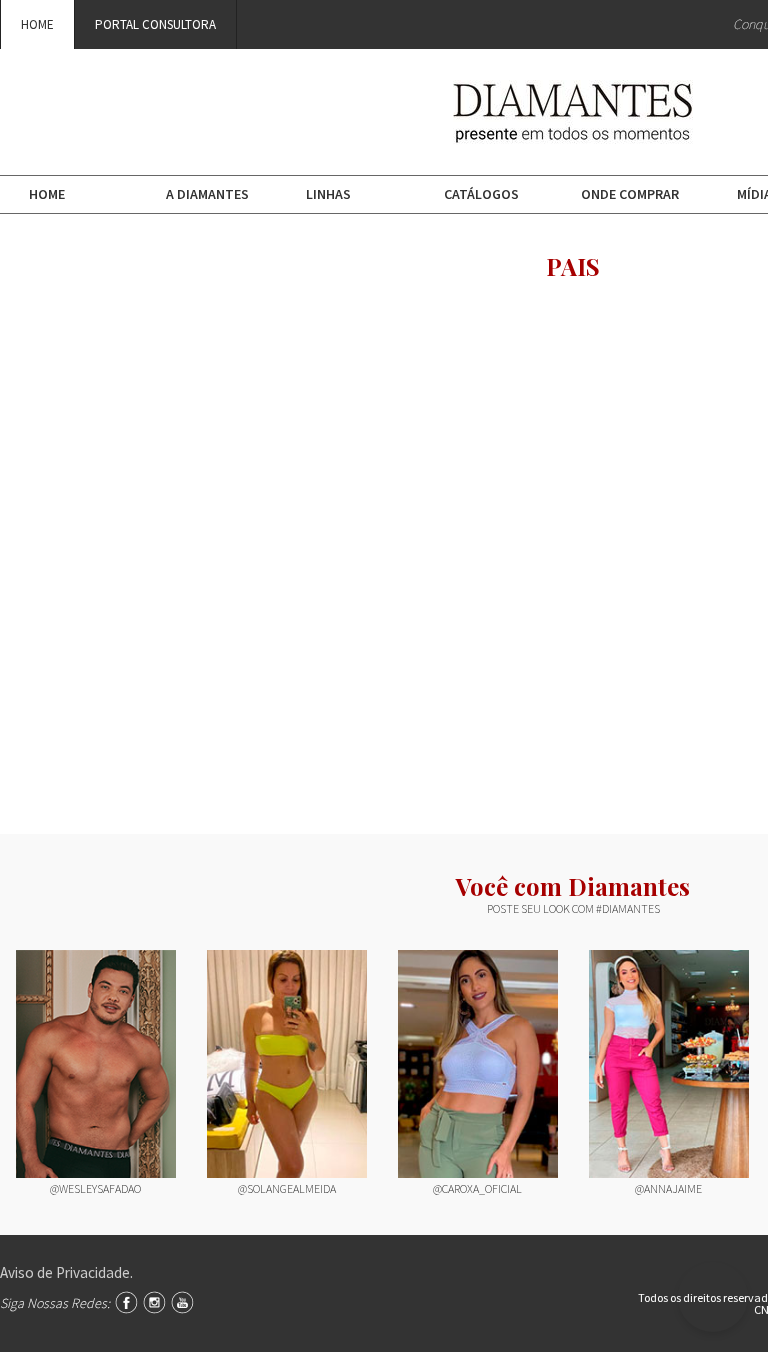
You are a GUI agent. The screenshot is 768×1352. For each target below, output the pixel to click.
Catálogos (481, 194)
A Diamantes (207, 194)
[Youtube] (182, 1302)
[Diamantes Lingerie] (573, 130)
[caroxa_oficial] (478, 1064)
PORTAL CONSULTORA (155, 24)
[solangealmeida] (287, 1064)
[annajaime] (669, 1064)
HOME (37, 24)
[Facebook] (126, 1302)
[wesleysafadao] (96, 1064)
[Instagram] (154, 1302)
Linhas (328, 194)
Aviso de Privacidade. (66, 1272)
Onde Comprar (630, 194)
